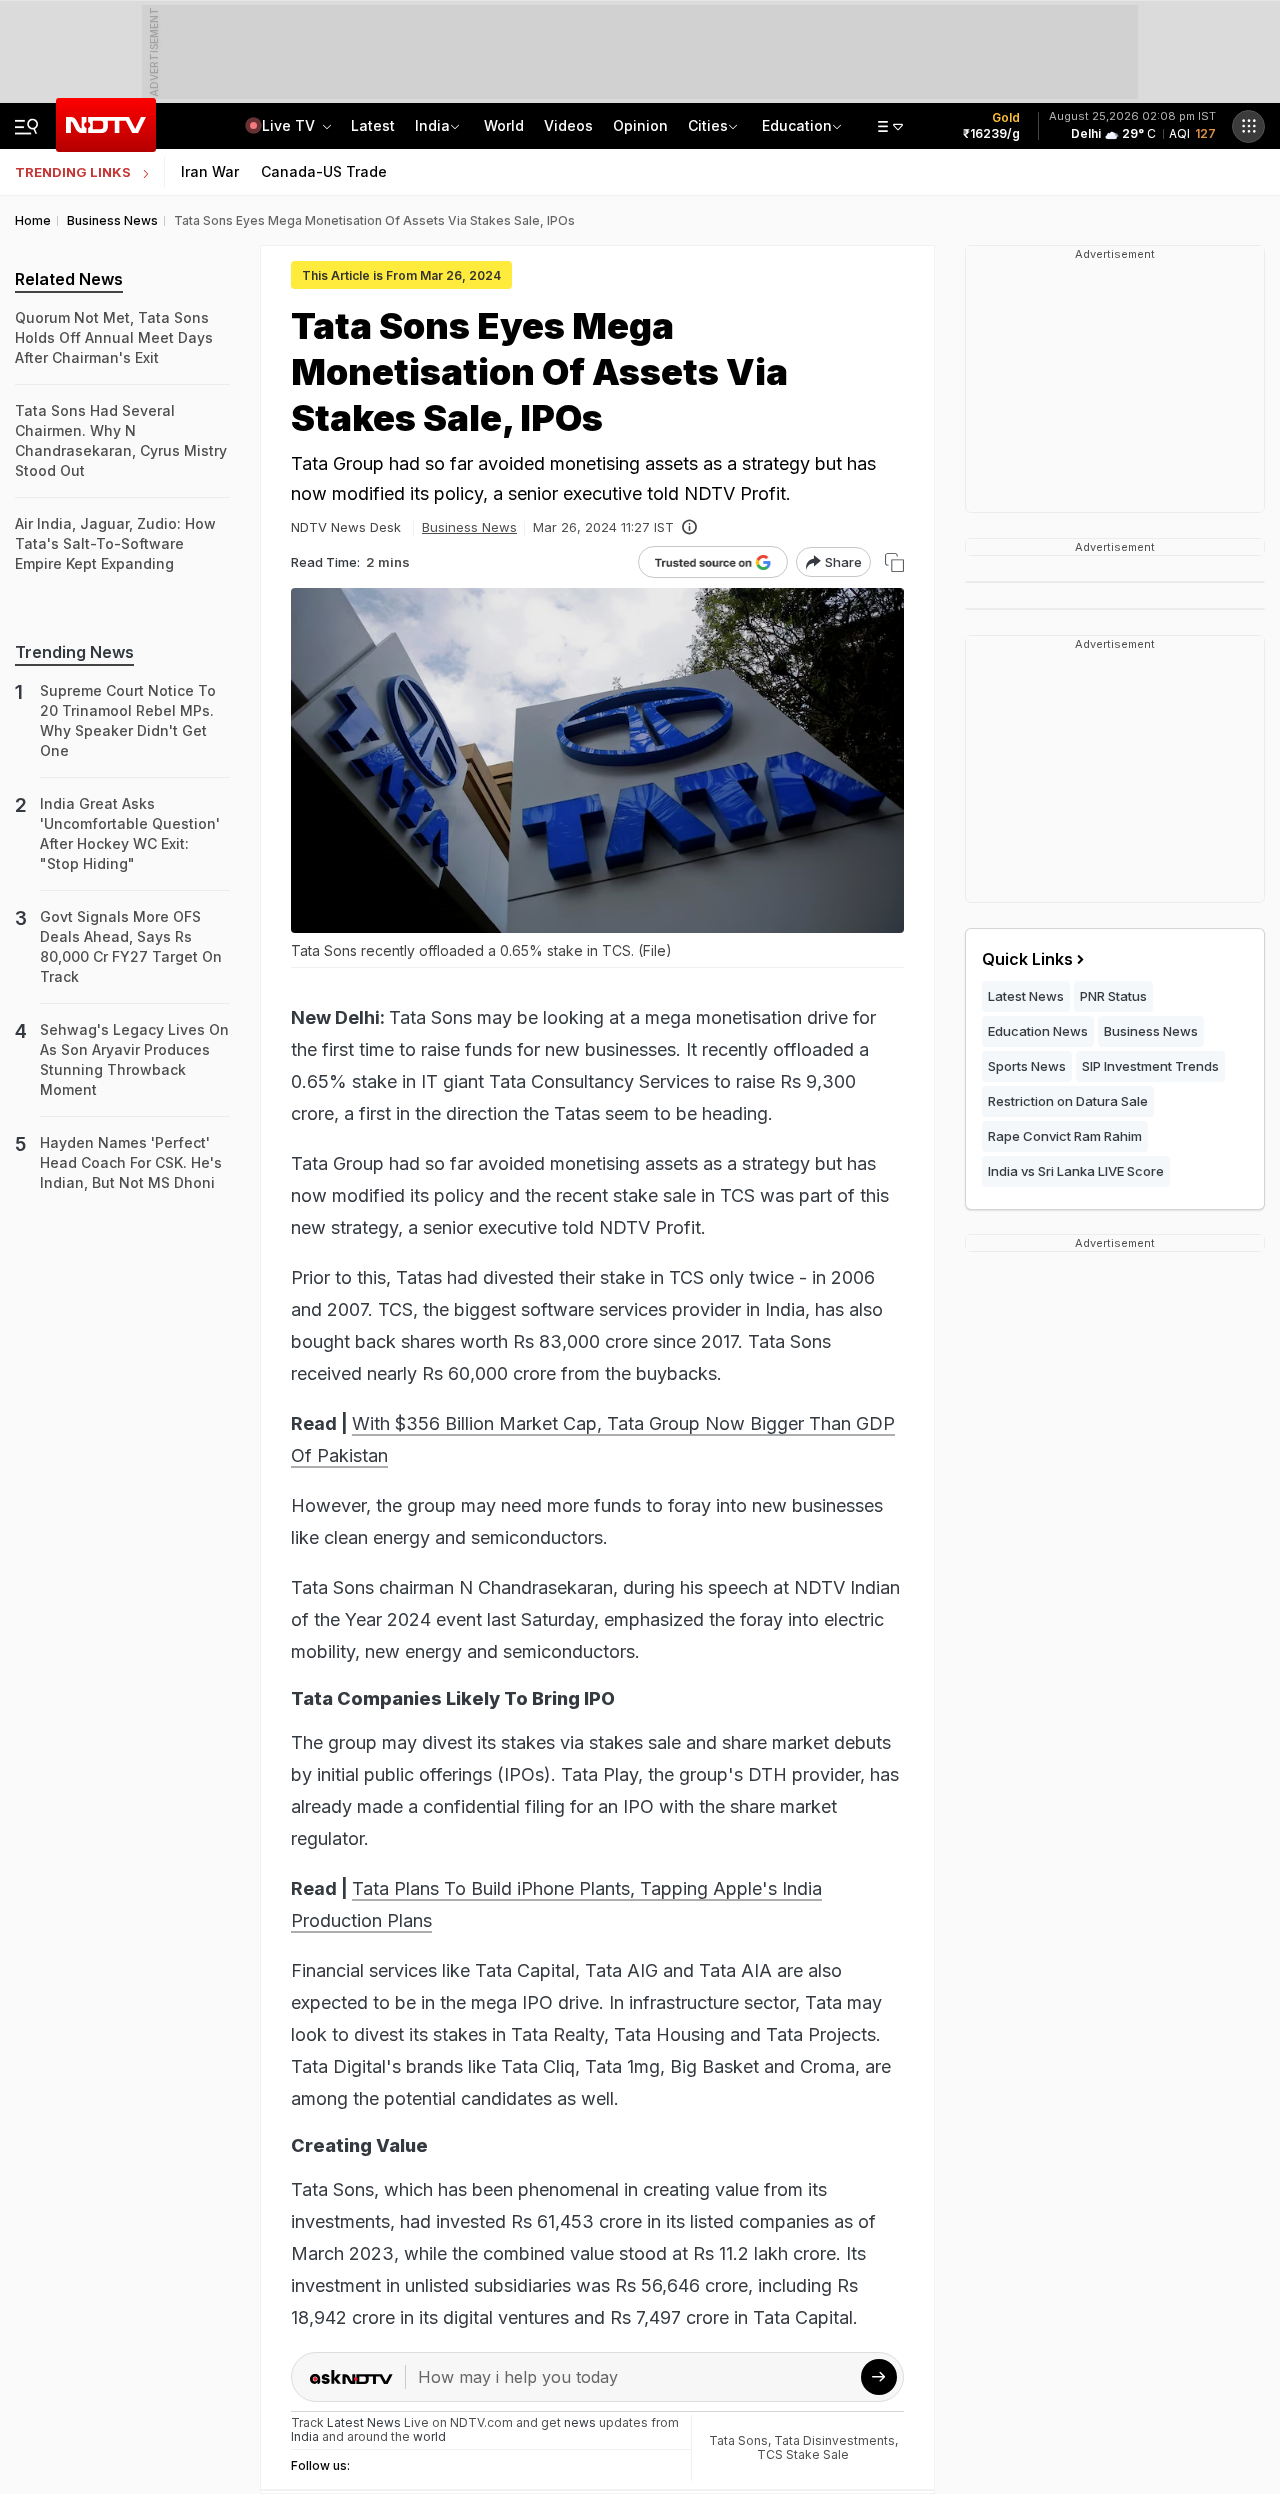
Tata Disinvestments (834, 2440)
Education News (1038, 1031)
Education (797, 125)
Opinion (640, 125)
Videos (568, 125)
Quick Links (1027, 959)
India (432, 125)
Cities (708, 125)
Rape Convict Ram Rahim (1065, 1136)
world (429, 2436)
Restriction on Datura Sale (1068, 1101)
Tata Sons (738, 2440)
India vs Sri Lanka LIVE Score (1076, 1171)
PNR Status (1113, 996)
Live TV (290, 125)
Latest (373, 125)
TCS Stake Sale (803, 2454)
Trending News (74, 652)
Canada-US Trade (324, 171)
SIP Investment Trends (1150, 1066)
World (504, 125)
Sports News (1027, 1066)
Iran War (210, 171)
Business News (469, 527)
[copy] (894, 562)
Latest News (1026, 996)
